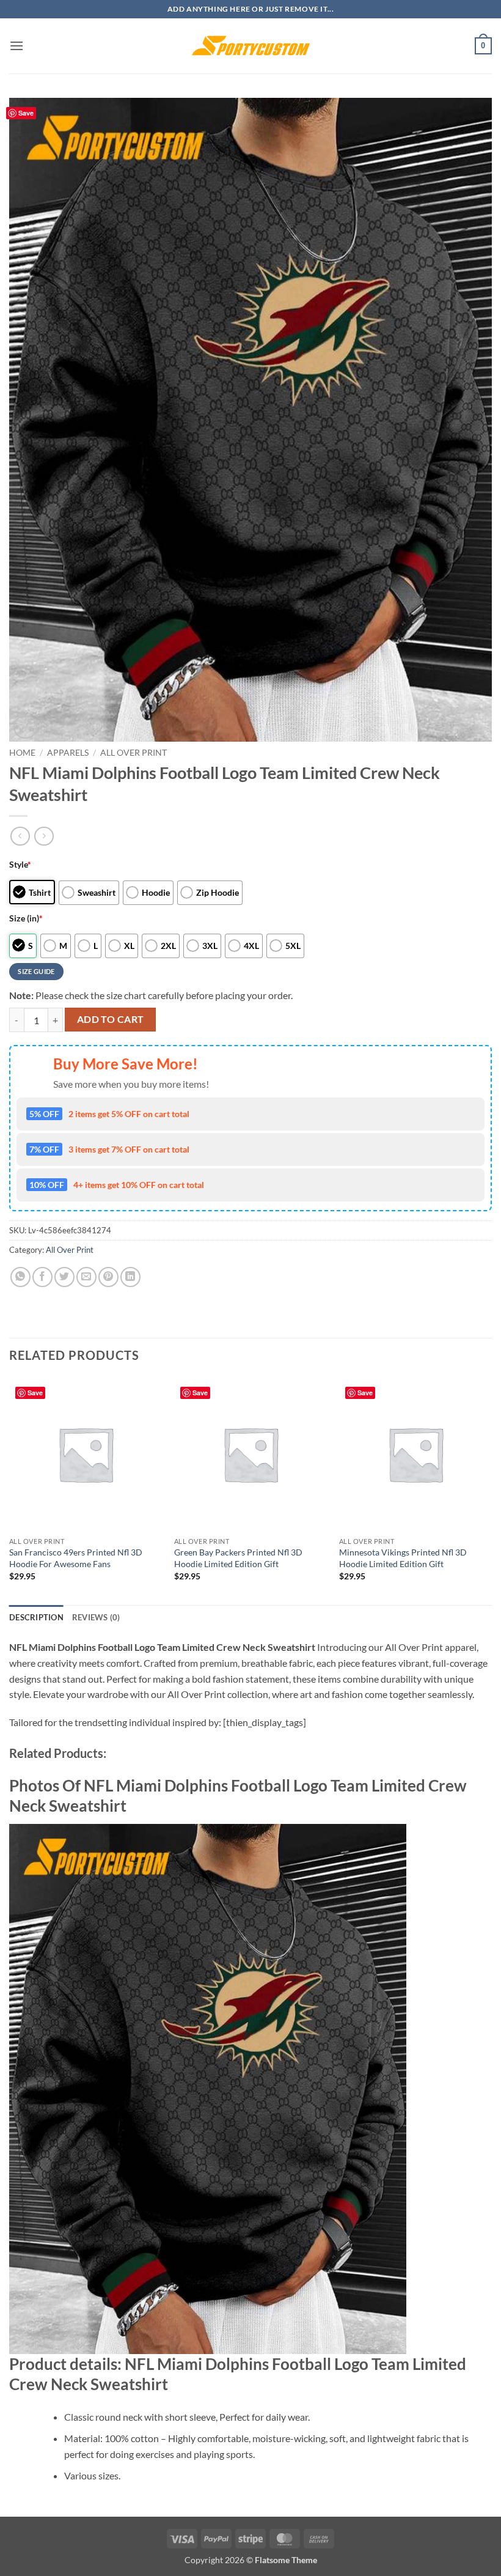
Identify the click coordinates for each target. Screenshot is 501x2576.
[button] (16, 46)
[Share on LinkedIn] (130, 1277)
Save (26, 113)
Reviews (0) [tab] (96, 1617)
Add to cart (111, 1019)
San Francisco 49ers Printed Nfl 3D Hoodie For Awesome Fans (76, 1558)
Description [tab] (36, 1617)
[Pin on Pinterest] (108, 1277)
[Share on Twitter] (64, 1277)
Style (20, 864)
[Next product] (20, 836)
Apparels (68, 753)
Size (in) (26, 918)
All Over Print (133, 753)
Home (22, 753)
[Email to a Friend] (86, 1277)
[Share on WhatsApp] (20, 1277)
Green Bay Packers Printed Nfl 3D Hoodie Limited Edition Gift (238, 1558)
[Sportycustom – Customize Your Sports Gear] (250, 46)
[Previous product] (44, 836)
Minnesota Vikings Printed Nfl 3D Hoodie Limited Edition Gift (403, 1558)
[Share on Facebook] (42, 1277)
